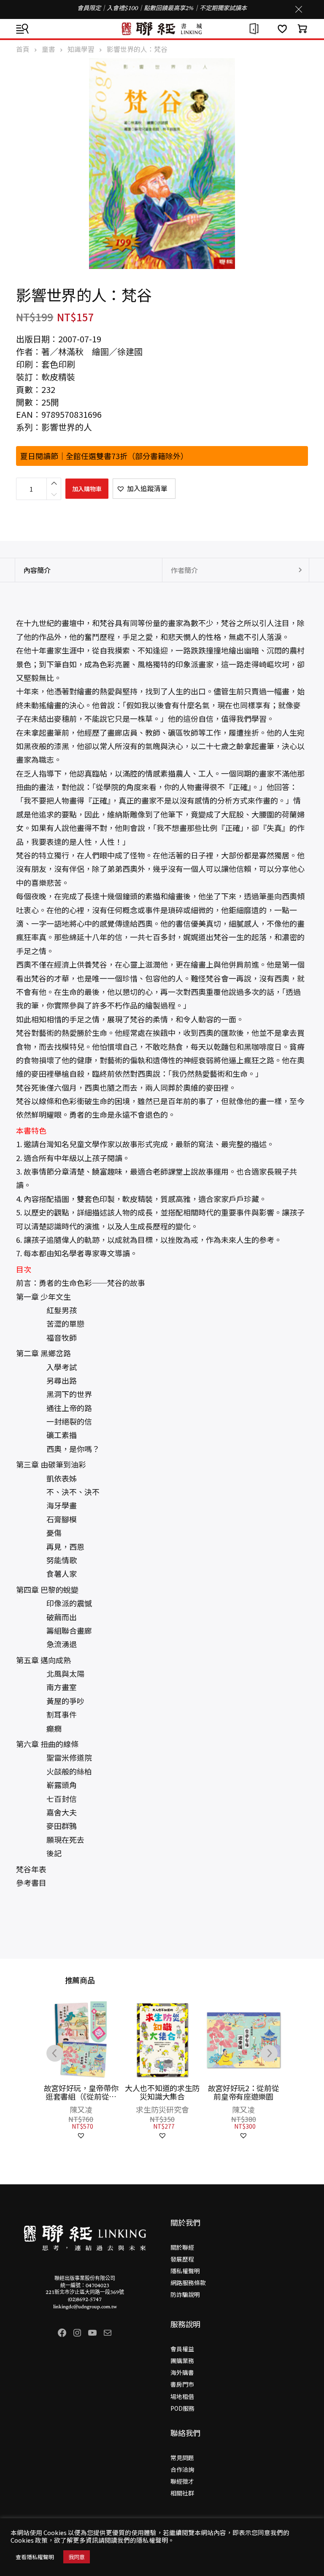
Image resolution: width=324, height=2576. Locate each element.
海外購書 (182, 2372)
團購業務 (182, 2361)
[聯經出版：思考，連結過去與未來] (162, 29)
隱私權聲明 (185, 2271)
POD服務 (182, 2408)
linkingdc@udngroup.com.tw (85, 2307)
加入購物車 (87, 489)
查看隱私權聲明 (35, 2557)
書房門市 (182, 2384)
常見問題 (182, 2458)
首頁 (23, 49)
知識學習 (81, 49)
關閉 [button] (299, 9)
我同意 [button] (77, 2557)
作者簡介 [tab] (184, 570)
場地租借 (182, 2396)
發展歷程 (182, 2259)
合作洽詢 (182, 2469)
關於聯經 (182, 2247)
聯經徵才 (182, 2481)
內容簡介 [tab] (37, 570)
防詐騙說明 (185, 2294)
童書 (49, 49)
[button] (144, 489)
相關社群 (182, 2493)
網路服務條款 (188, 2283)
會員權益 (182, 2349)
